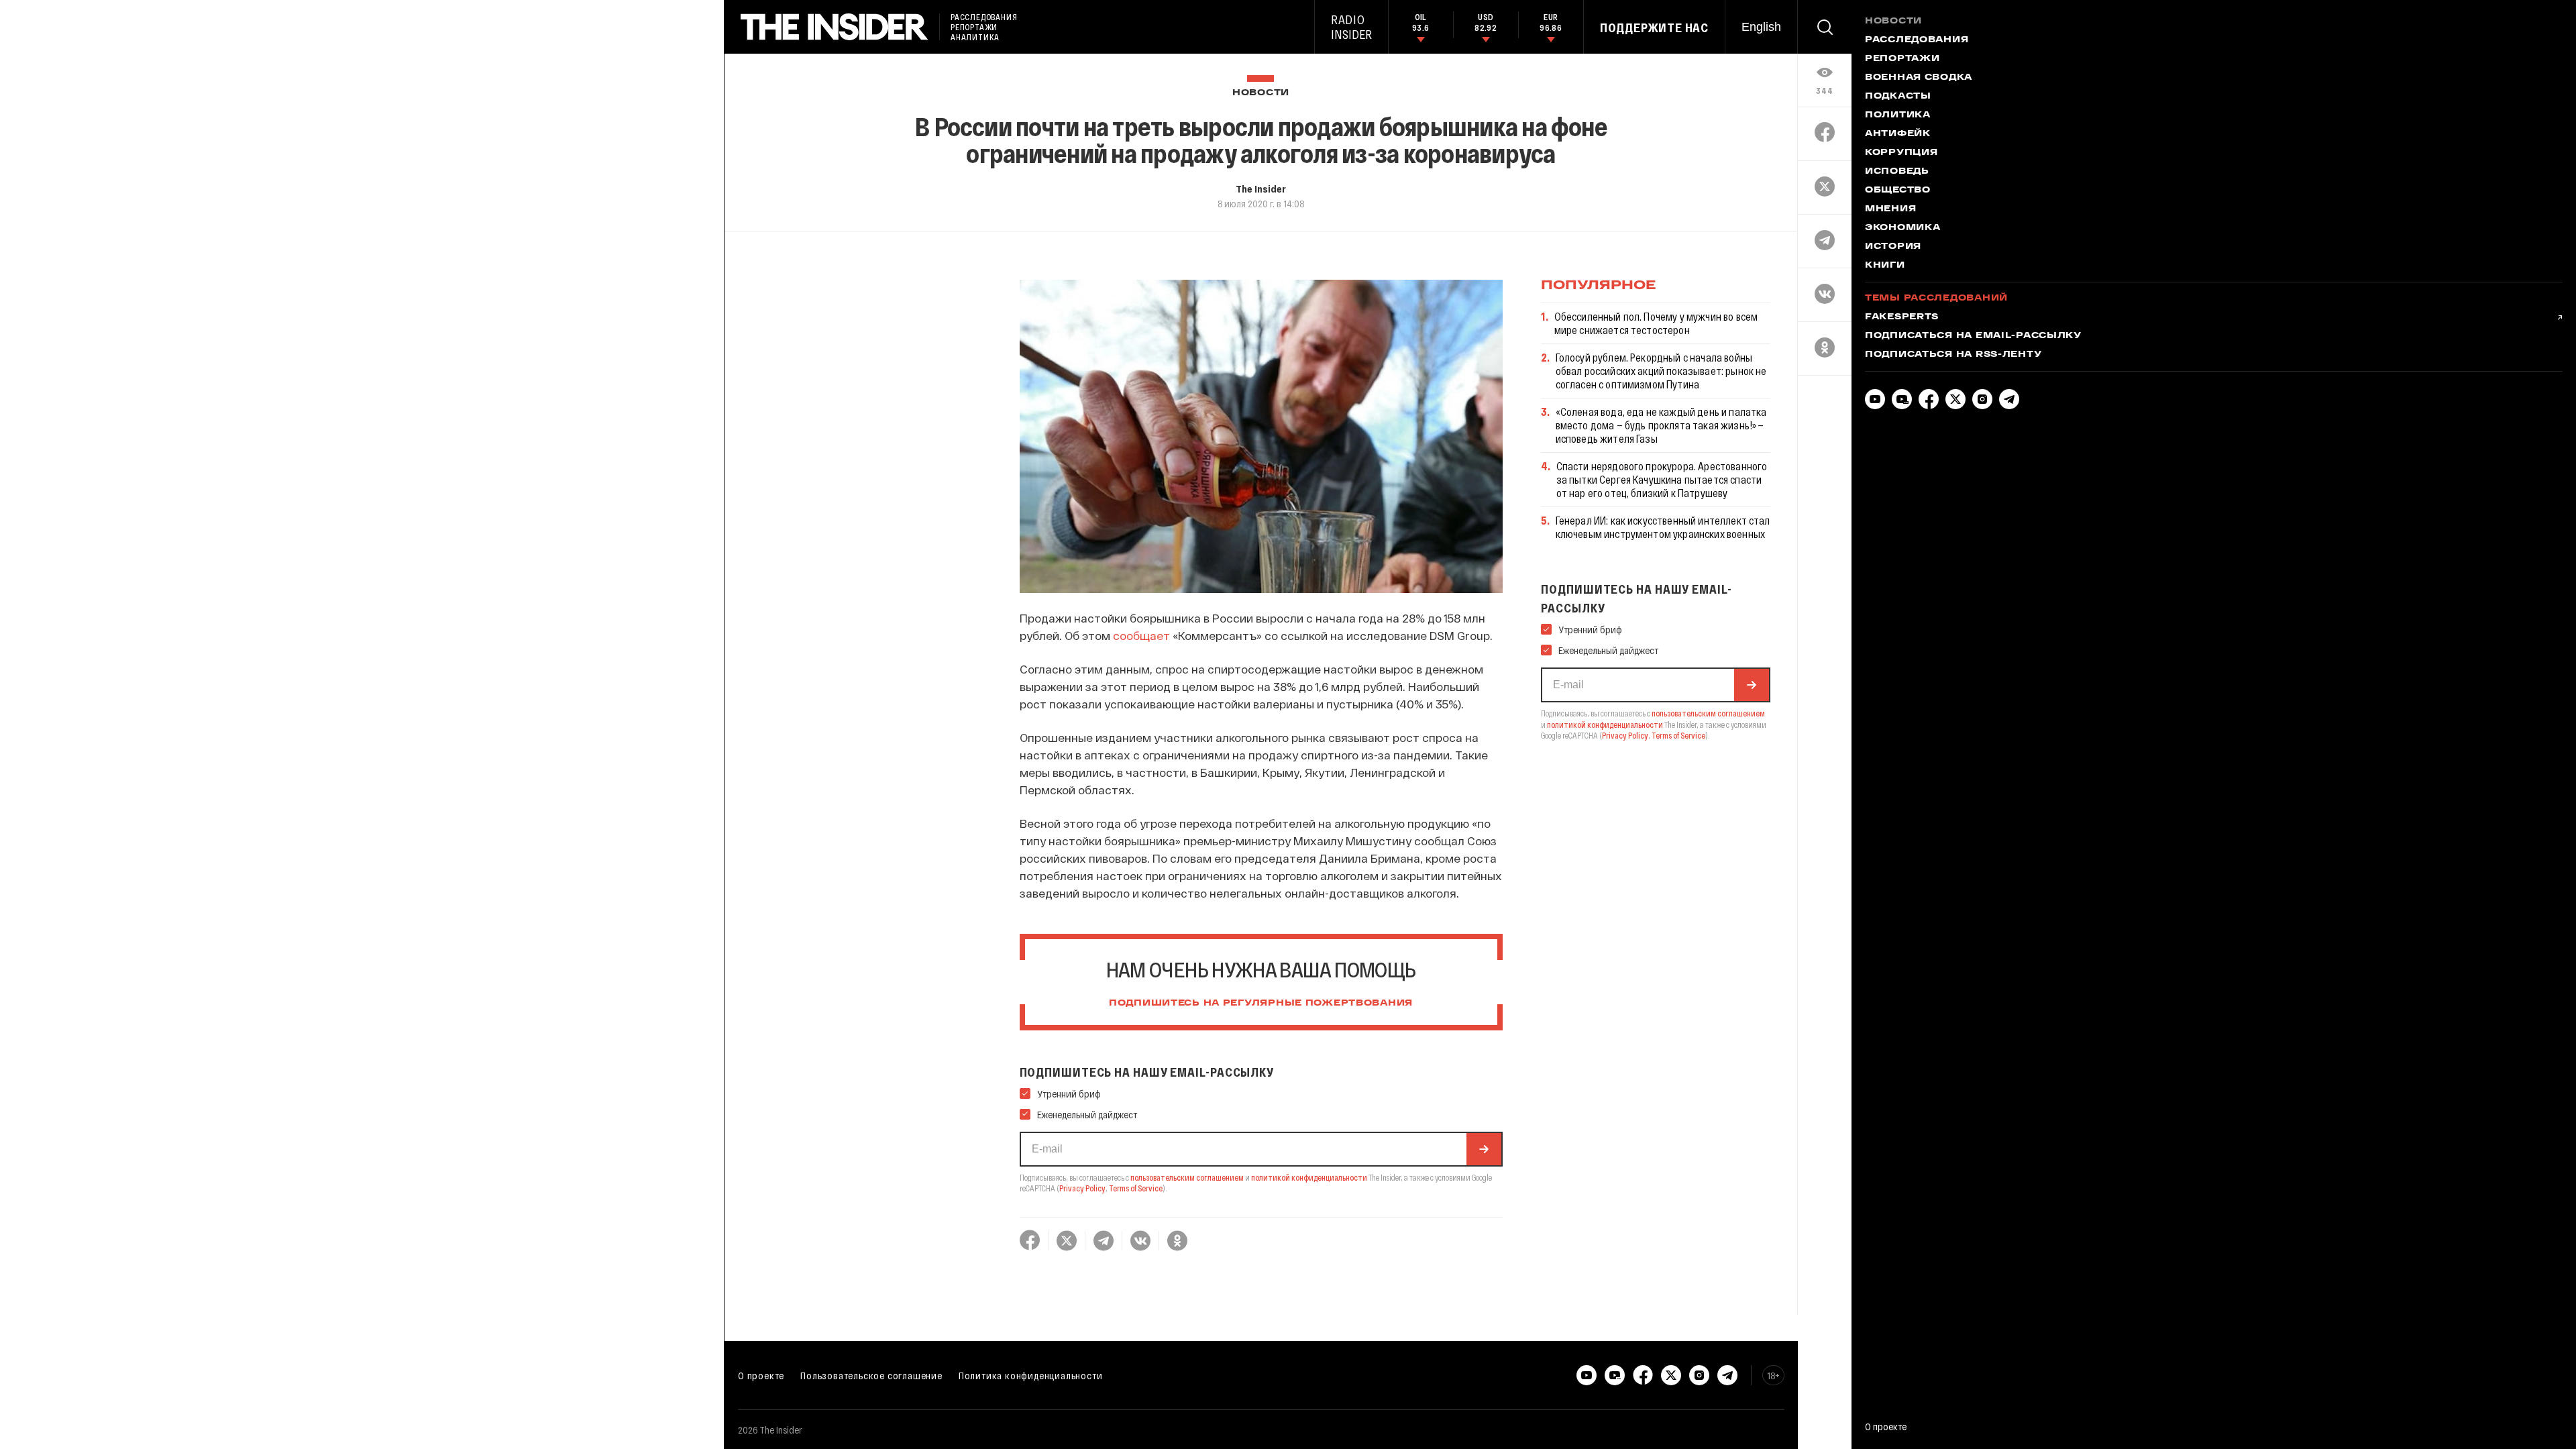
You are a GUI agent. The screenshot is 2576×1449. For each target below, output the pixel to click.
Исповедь (1897, 172)
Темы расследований (1936, 299)
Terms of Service (1136, 1188)
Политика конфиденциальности (1031, 1375)
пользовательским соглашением (1187, 1177)
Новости (1261, 93)
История (1893, 247)
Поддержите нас (1654, 28)
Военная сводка (1919, 78)
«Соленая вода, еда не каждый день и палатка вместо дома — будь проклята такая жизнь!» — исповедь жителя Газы (1661, 425)
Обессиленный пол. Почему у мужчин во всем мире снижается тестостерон (1656, 323)
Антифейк (1898, 134)
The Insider (1261, 189)
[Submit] (1484, 1149)
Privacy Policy (1082, 1188)
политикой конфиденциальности (1309, 1177)
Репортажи (1902, 59)
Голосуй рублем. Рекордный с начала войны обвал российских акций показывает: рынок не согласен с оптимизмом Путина (1661, 371)
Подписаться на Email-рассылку (1973, 336)
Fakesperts (1902, 317)
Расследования (1917, 40)
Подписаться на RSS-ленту (1953, 355)
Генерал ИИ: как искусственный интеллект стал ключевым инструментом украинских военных (1663, 527)
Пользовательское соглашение (871, 1375)
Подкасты (1898, 97)
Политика (1898, 115)
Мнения (1890, 209)
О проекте (761, 1375)
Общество (1898, 191)
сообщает (1141, 635)
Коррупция (1901, 153)
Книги (1885, 266)
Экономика (1902, 228)
